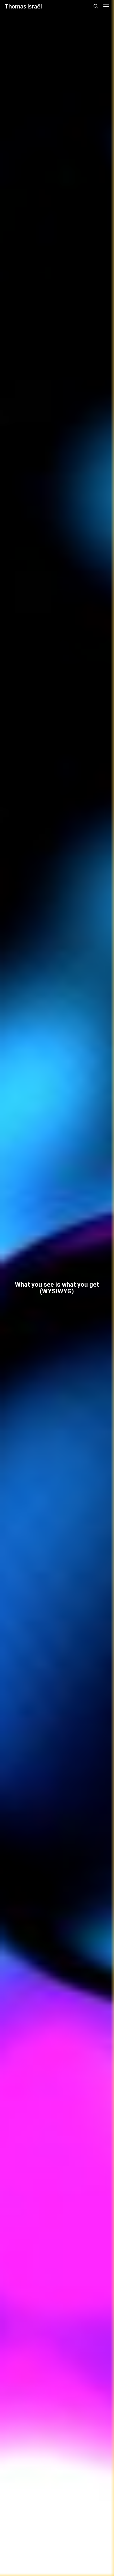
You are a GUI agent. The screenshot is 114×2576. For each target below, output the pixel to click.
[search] (96, 6)
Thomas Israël (23, 6)
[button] (106, 6)
